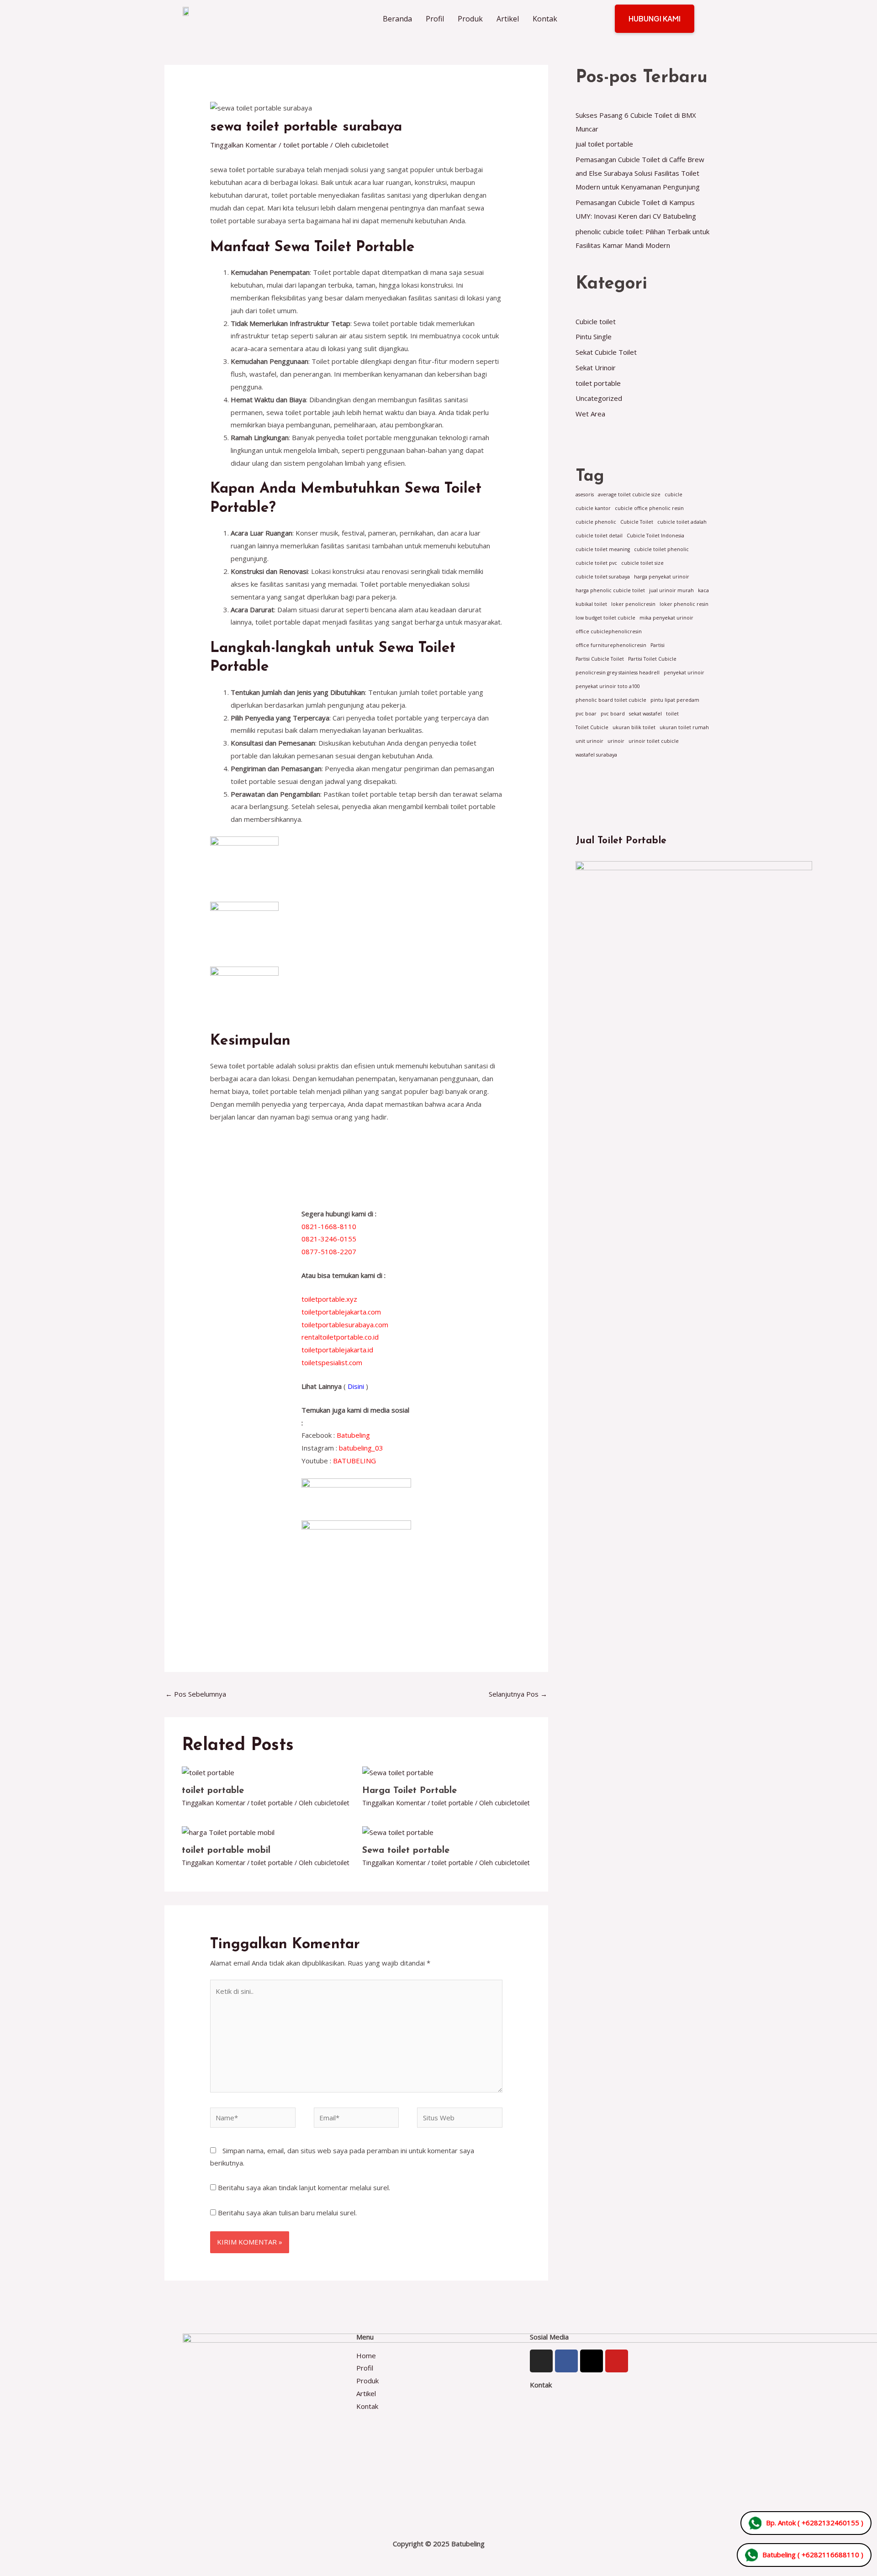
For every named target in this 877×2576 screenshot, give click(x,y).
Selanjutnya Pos (518, 1694)
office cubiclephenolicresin (609, 631)
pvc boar (586, 714)
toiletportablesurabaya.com (345, 1325)
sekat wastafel (645, 714)
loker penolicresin (633, 604)
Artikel (508, 19)
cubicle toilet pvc (596, 563)
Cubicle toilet (596, 321)
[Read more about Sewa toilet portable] (398, 1832)
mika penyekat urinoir (666, 618)
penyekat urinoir (684, 673)
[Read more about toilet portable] (208, 1772)
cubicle (674, 494)
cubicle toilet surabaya (603, 577)
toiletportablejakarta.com (341, 1312)
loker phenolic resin (684, 604)
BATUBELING (354, 1461)
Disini (356, 1386)
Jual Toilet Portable (621, 841)
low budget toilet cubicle (605, 618)
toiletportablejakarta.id (337, 1350)
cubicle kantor (593, 508)
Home (367, 2355)
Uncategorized (599, 398)
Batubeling (353, 1435)
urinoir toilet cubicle (654, 741)
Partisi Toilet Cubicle (652, 659)
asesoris (585, 494)
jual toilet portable (604, 144)
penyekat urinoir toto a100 (608, 686)
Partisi (658, 645)
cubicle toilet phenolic (661, 549)
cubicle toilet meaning (603, 549)
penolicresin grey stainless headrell (618, 673)
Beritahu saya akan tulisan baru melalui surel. (287, 2213)
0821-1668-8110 (329, 1226)
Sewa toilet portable (406, 1851)
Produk (470, 19)
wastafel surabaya (596, 755)
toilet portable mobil (226, 1851)
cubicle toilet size (642, 563)
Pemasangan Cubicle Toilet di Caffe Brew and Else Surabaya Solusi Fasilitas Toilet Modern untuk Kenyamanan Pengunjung (640, 173)
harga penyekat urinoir (662, 577)
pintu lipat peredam (675, 700)
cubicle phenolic (596, 522)
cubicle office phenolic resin (649, 508)
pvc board (613, 714)
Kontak (545, 19)
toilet (672, 714)
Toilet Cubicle (592, 727)
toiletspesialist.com (332, 1362)
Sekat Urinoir (596, 368)
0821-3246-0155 (329, 1239)
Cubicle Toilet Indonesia (655, 536)
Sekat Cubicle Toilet (606, 352)
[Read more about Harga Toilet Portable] (398, 1772)
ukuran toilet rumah (684, 727)
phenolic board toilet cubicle (611, 700)
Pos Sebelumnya (196, 1694)
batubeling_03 (361, 1448)
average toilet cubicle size (629, 494)
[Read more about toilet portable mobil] (228, 1832)
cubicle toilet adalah (682, 522)
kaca (703, 590)
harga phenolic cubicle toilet (610, 590)
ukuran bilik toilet (634, 727)
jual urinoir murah (671, 590)
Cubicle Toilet (637, 522)
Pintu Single (594, 336)
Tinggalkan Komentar (243, 145)
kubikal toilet (591, 604)
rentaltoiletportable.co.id (340, 1337)
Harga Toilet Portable (409, 1791)
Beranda (397, 19)
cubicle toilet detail (599, 536)
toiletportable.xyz (329, 1299)
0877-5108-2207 (329, 1251)
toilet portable (306, 145)
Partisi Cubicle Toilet (600, 659)
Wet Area (590, 414)
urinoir (616, 741)
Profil (435, 19)
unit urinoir (589, 741)
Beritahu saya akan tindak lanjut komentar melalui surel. (304, 2187)
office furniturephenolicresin (611, 645)
